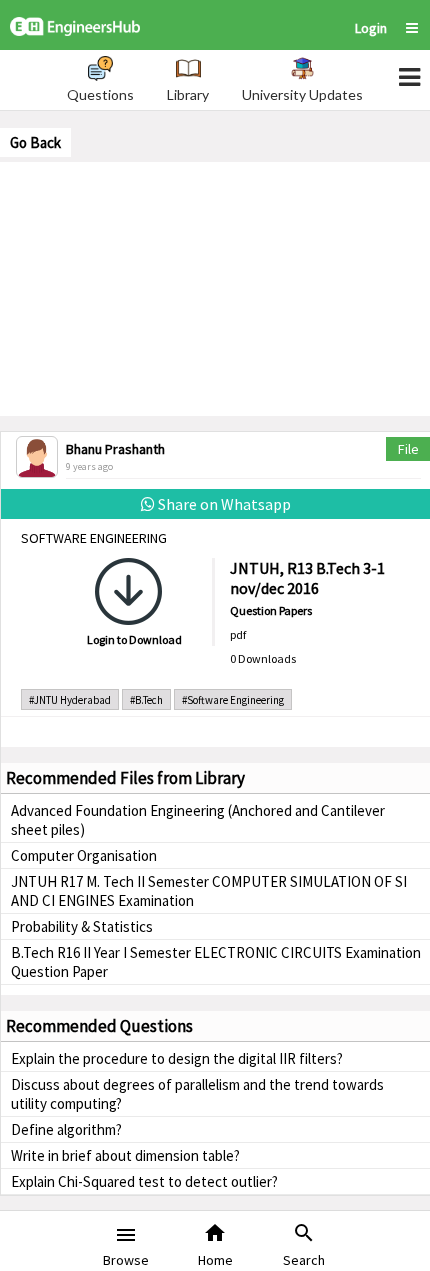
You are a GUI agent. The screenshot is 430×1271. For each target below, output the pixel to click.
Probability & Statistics (82, 926)
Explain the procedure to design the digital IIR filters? (177, 1058)
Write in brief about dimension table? (125, 1155)
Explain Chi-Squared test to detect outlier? (144, 1181)
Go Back (35, 142)
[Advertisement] (215, 287)
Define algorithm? (66, 1129)
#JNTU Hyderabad (70, 700)
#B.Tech (146, 700)
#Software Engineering (233, 700)
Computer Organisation (84, 855)
